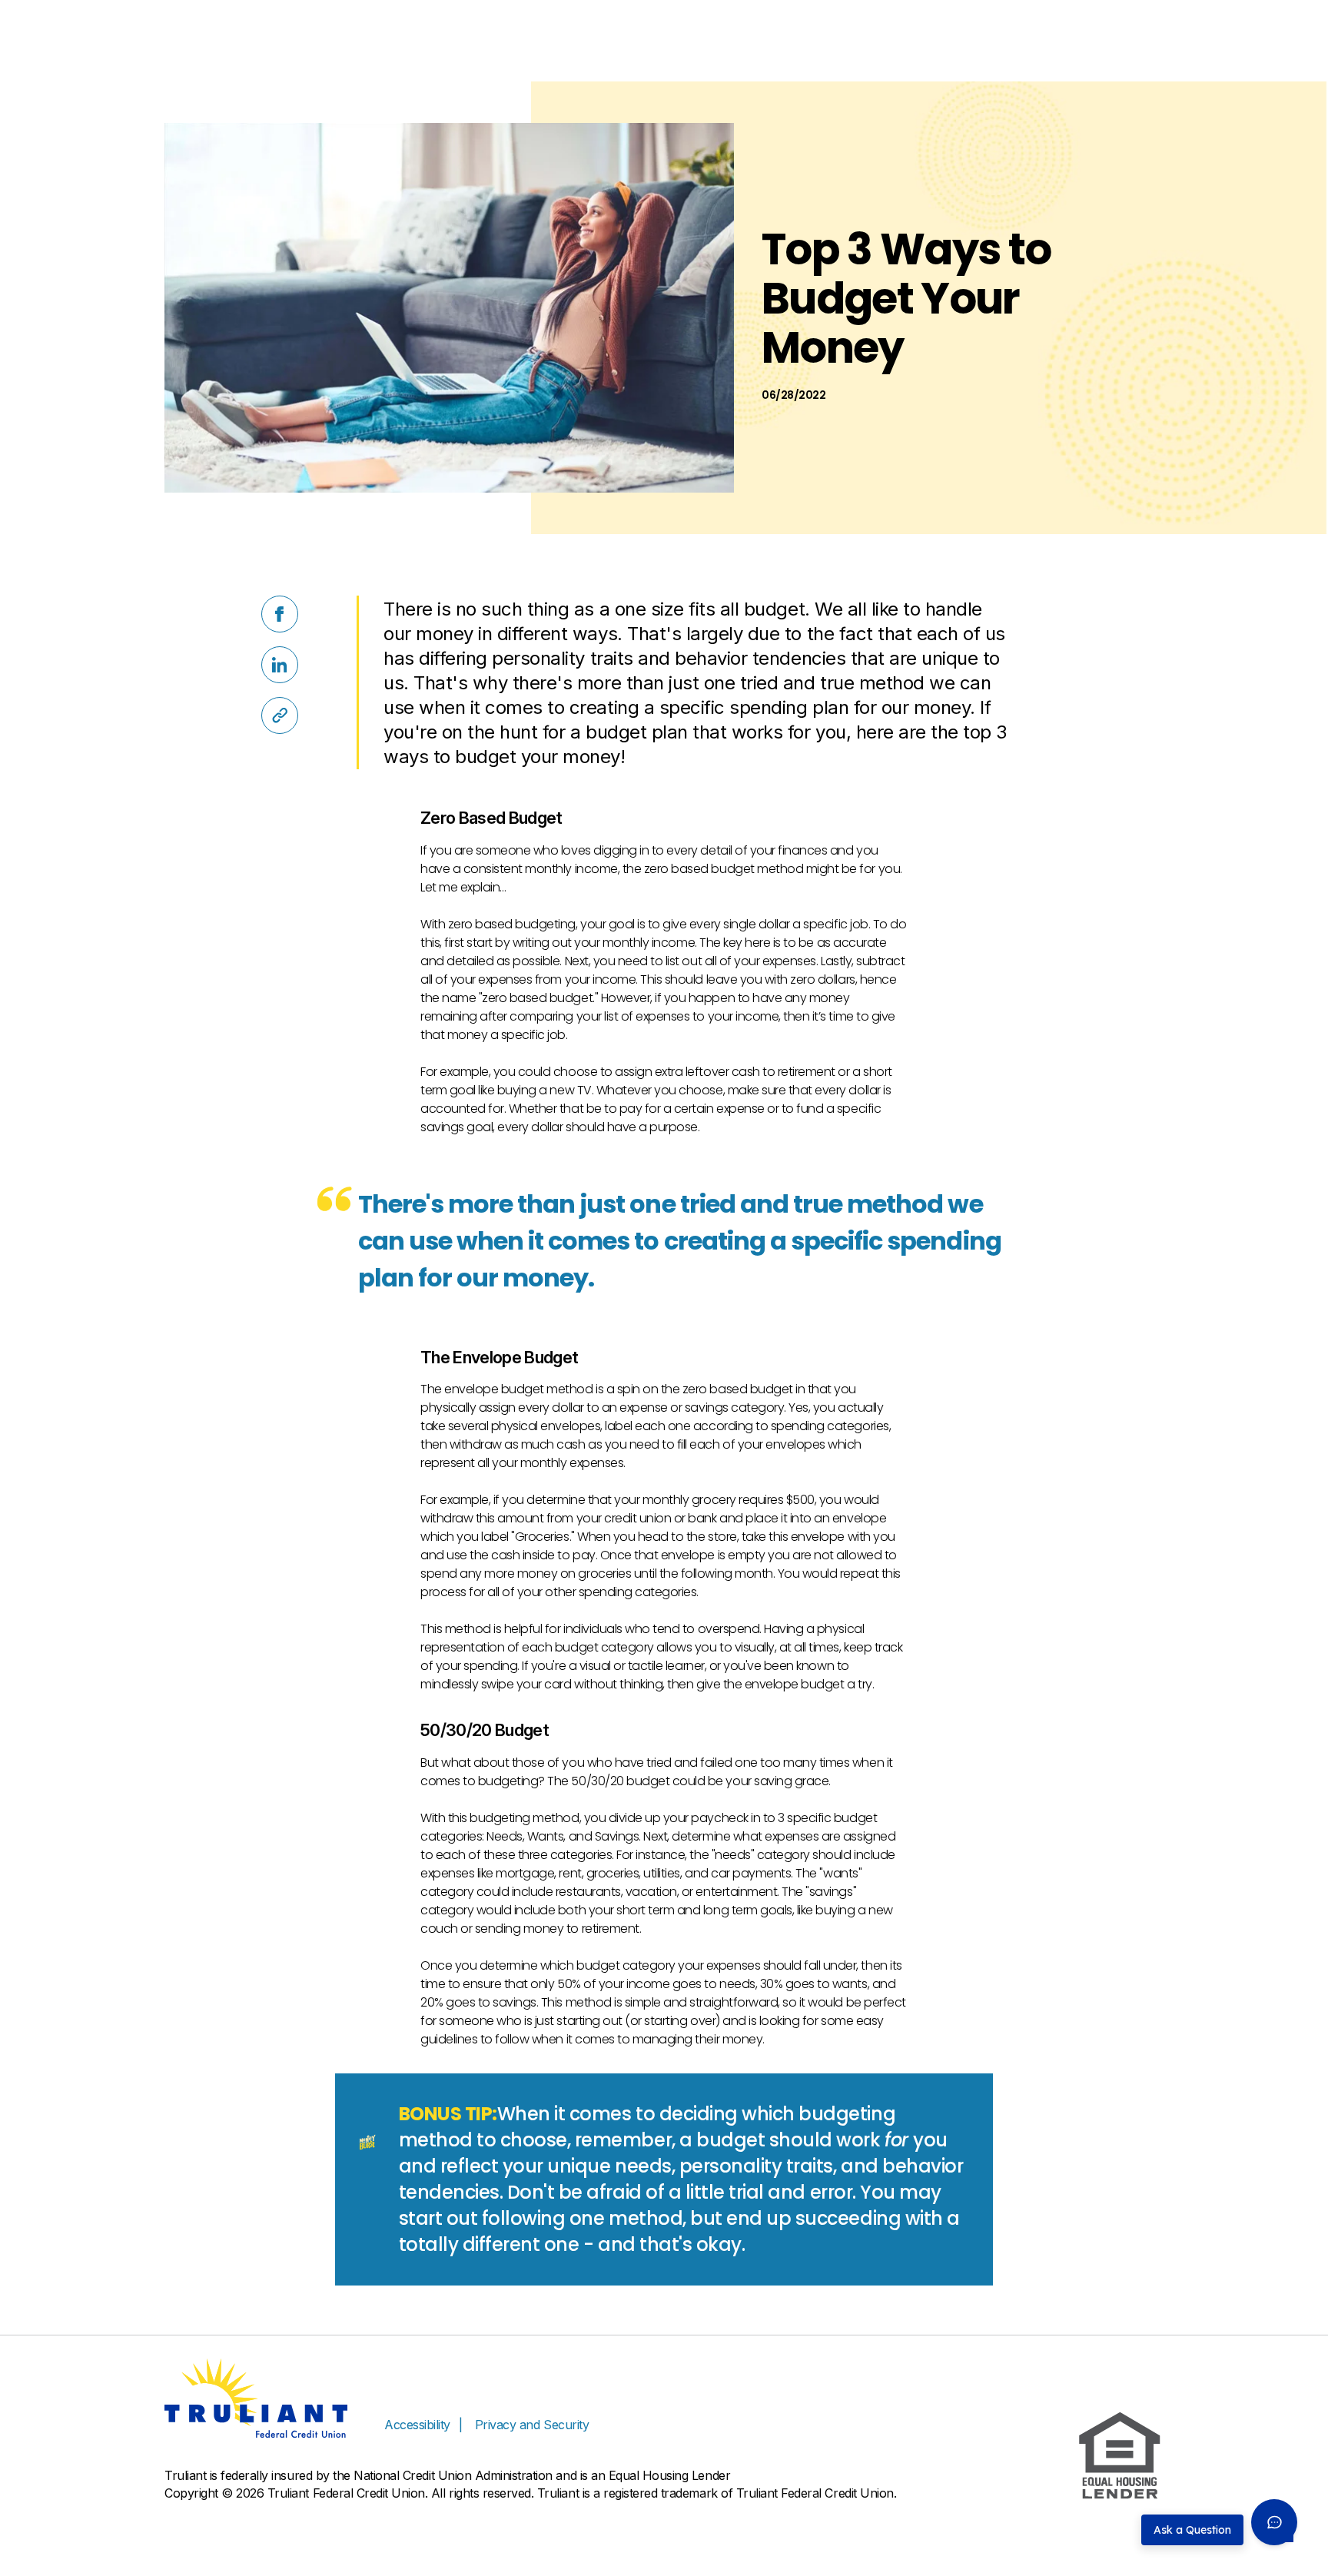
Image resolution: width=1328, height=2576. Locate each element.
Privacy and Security (532, 2425)
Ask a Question (1192, 2530)
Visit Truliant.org (1121, 18)
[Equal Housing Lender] (1120, 2456)
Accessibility (417, 2425)
